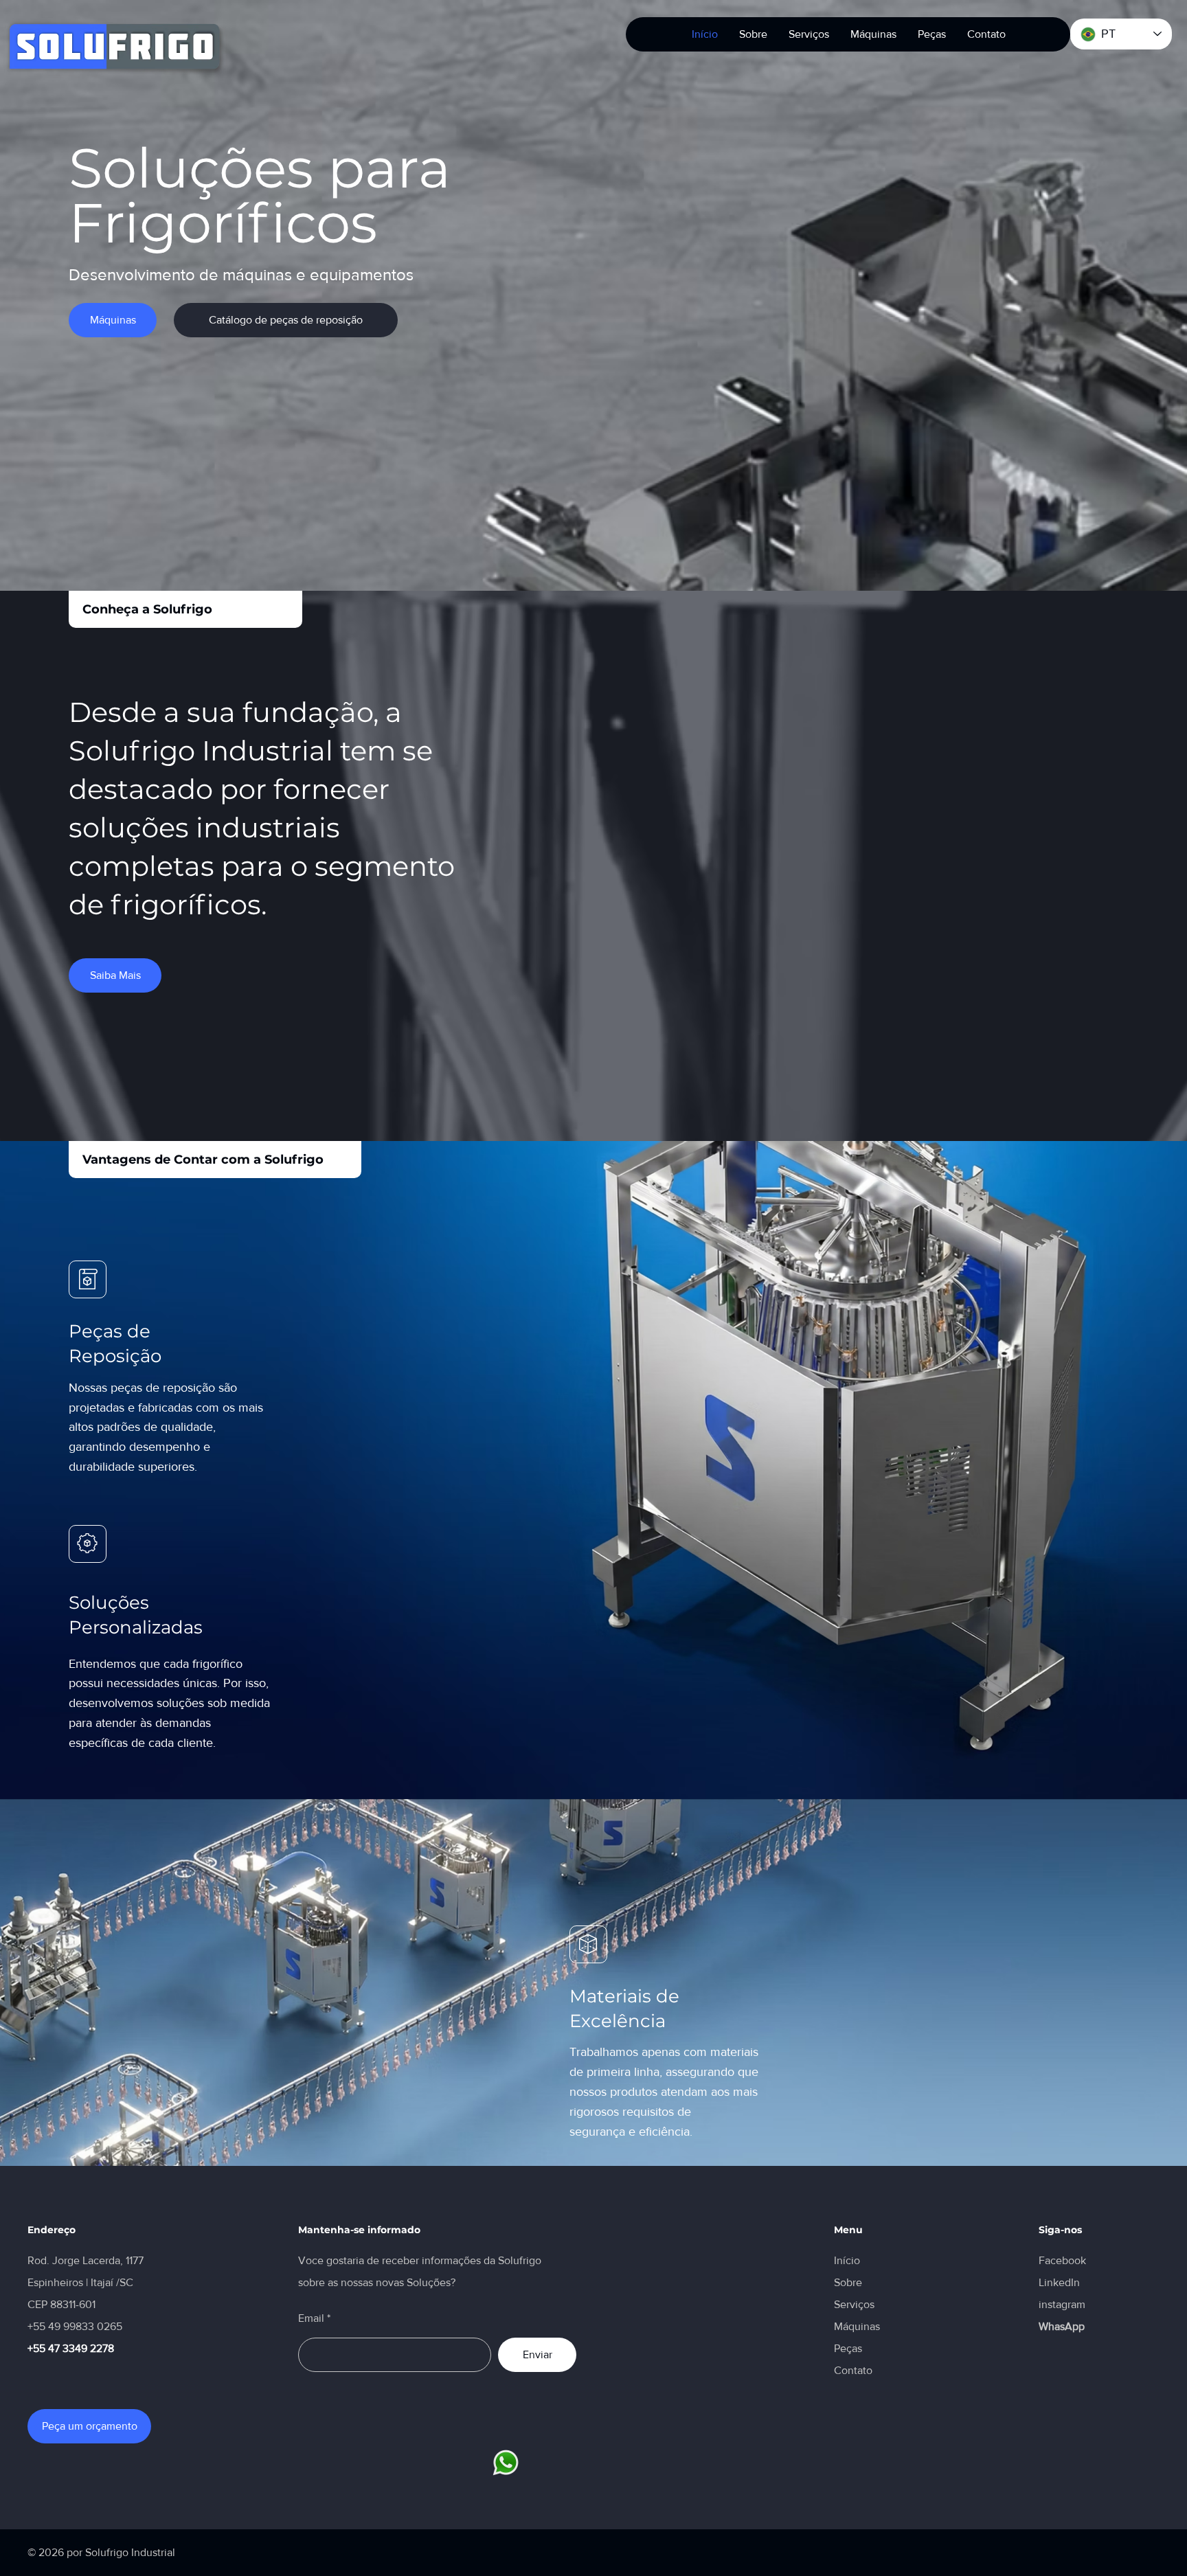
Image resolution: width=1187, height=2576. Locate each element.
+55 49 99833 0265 (75, 2326)
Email (311, 2318)
